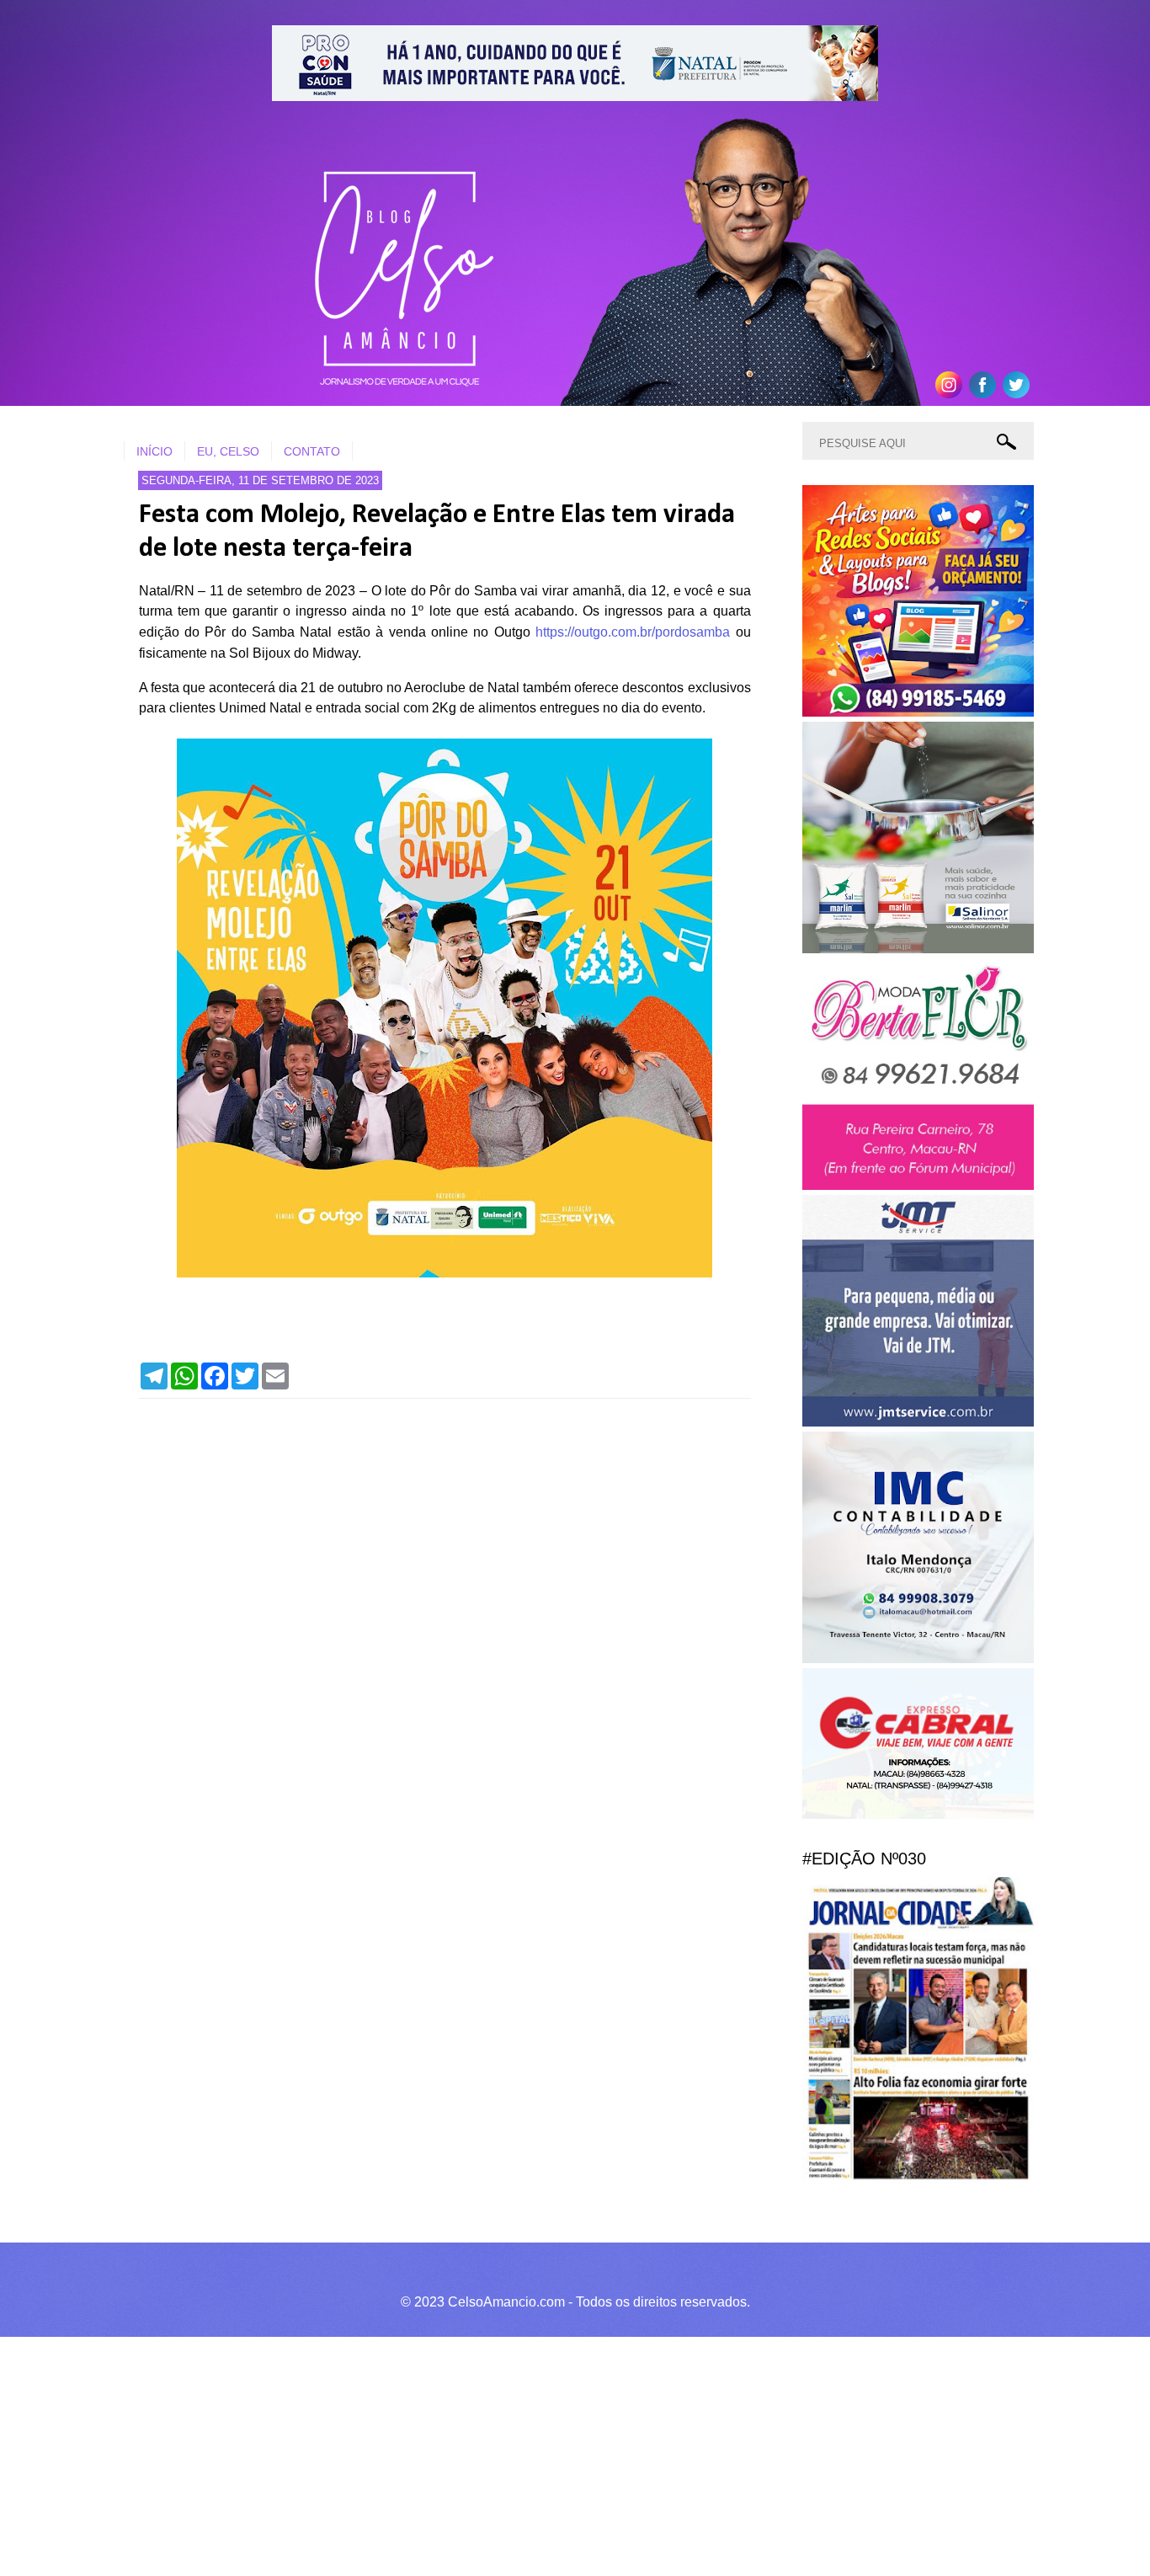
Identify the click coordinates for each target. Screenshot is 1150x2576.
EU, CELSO (228, 451)
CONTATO (312, 451)
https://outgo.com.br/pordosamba (633, 632)
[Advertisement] (505, 2454)
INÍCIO (154, 451)
